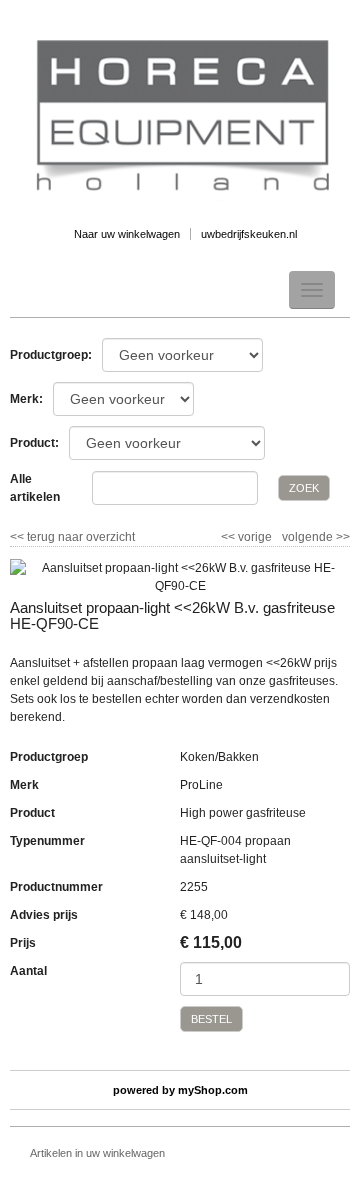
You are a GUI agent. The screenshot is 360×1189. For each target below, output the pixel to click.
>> (341, 537)
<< (229, 537)
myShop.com (213, 1090)
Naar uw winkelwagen (127, 234)
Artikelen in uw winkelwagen (97, 1153)
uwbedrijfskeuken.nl (249, 234)
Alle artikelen (35, 488)
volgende (316, 537)
